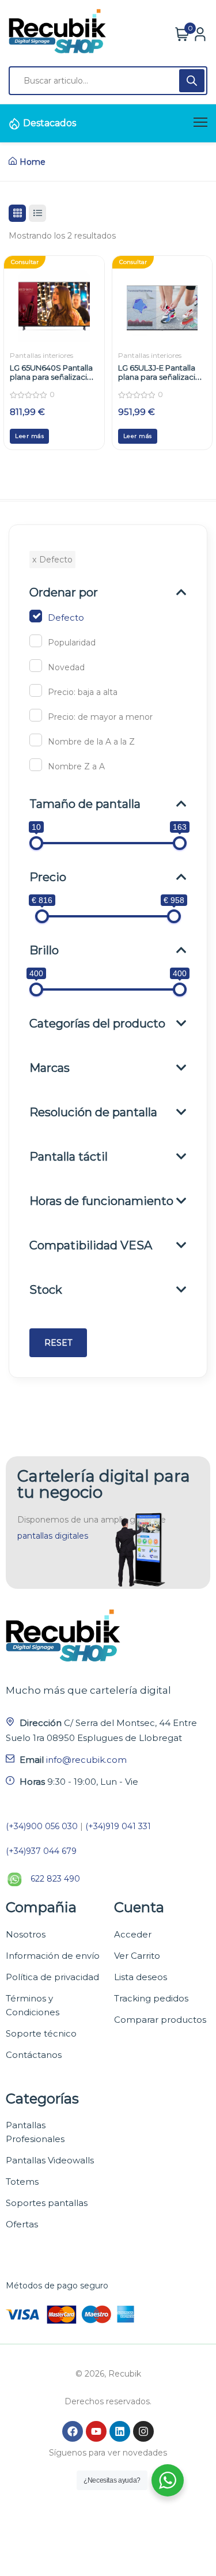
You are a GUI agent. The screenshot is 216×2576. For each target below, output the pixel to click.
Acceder (133, 1934)
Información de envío (53, 1956)
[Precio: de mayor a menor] (36, 715)
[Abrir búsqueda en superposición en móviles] (108, 81)
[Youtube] (96, 2431)
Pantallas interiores (41, 355)
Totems (22, 2182)
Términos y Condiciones (33, 2005)
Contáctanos (34, 2055)
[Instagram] (143, 2431)
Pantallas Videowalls (50, 2160)
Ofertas (22, 2224)
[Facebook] (73, 2431)
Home (33, 162)
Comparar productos (160, 2020)
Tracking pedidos (151, 1998)
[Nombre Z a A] (36, 765)
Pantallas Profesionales (35, 2132)
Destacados (50, 123)
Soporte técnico (41, 2033)
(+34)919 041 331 (118, 1826)
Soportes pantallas (47, 2203)
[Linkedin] (120, 2431)
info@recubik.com (86, 1760)
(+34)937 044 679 (41, 1851)
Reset (58, 1343)
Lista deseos (141, 1977)
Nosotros (26, 1934)
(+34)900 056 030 (42, 1826)
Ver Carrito (137, 1956)
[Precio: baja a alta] (36, 690)
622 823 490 (55, 1879)
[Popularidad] (36, 641)
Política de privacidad (52, 1977)
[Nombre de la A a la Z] (36, 740)
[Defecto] (36, 616)
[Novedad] (36, 666)
